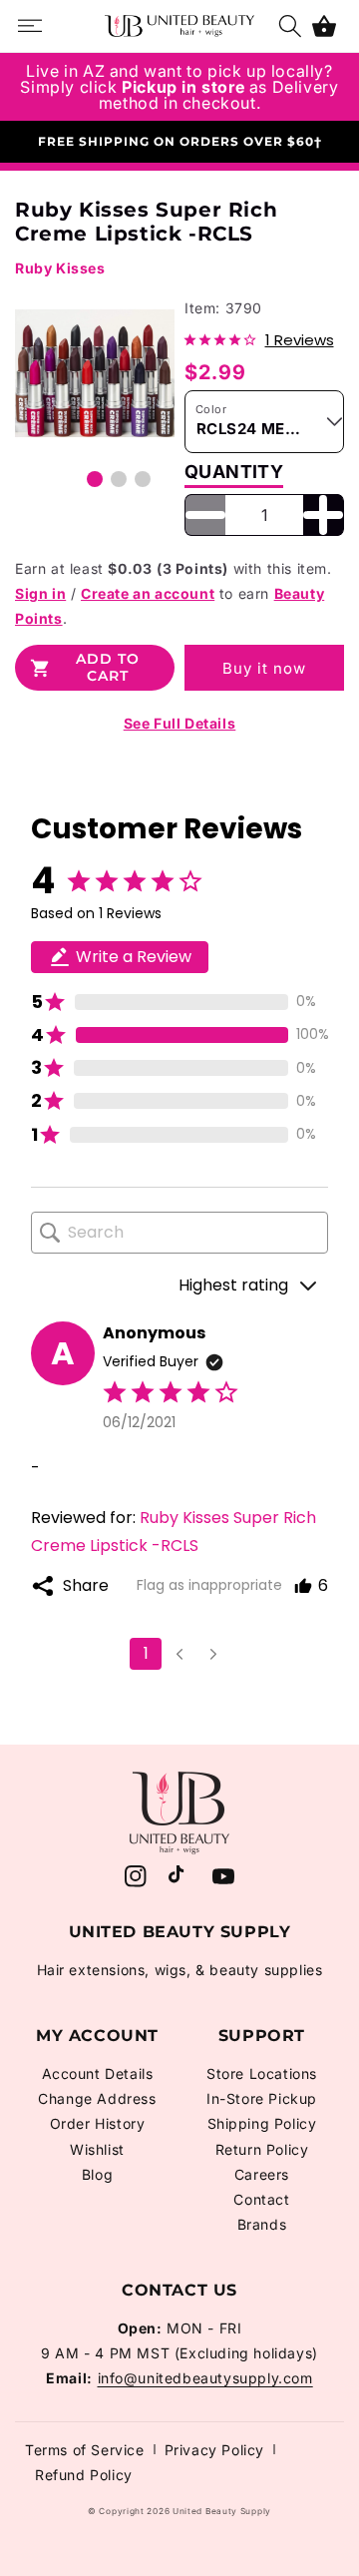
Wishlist (97, 2149)
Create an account (148, 593)
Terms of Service (85, 2450)
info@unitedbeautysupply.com (205, 2378)
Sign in (40, 593)
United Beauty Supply (222, 2511)
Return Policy (262, 2149)
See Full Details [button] (180, 723)
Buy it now (264, 668)
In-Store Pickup (262, 2098)
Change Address (97, 2098)
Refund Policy (84, 2475)
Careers (262, 2174)
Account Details (98, 2073)
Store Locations (262, 2073)
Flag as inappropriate (209, 1585)
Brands (262, 2224)
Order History (98, 2123)
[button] (324, 26)
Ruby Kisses (60, 268)
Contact (261, 2199)
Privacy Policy (214, 2450)
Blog (97, 2174)
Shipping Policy (262, 2123)
